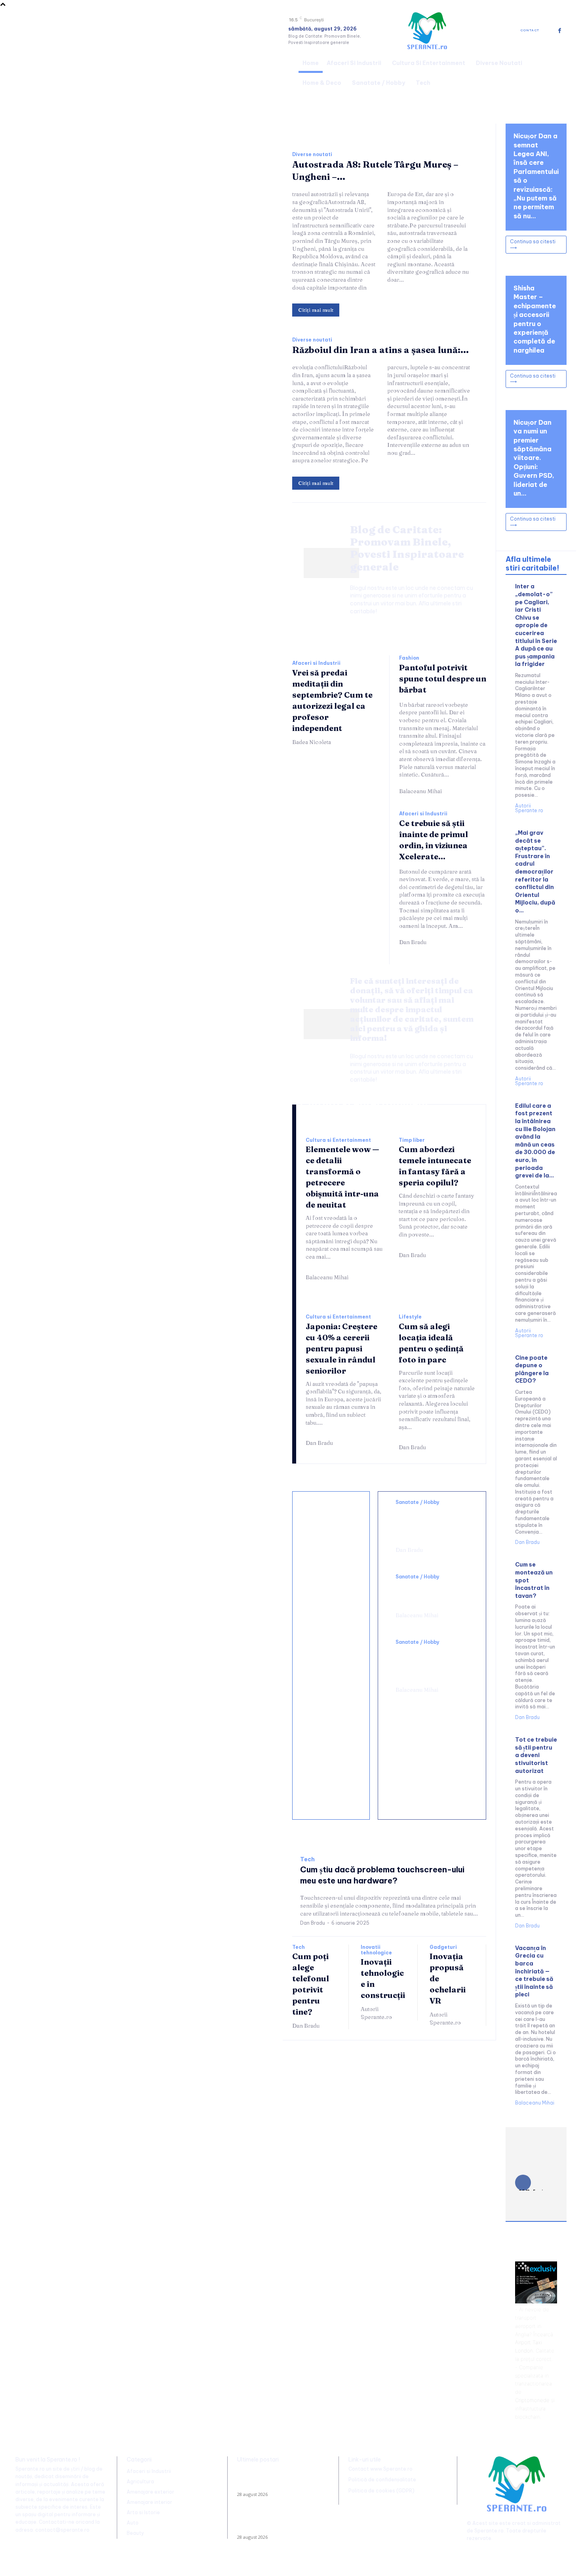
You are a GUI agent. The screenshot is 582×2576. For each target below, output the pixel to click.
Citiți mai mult (316, 310)
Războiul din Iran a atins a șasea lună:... (380, 350)
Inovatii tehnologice (376, 1950)
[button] (557, 72)
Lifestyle (410, 1317)
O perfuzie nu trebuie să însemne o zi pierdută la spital (429, 1594)
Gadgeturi (443, 1947)
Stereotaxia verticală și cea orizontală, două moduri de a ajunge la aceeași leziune (431, 1524)
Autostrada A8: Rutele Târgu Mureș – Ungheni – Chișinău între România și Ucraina (281, 2480)
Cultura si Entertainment (338, 1140)
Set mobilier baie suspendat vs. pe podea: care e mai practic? (331, 1730)
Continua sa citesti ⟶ (533, 244)
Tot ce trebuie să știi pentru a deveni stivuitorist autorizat (536, 1755)
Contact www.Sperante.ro (380, 2469)
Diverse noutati (312, 155)
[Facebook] (560, 31)
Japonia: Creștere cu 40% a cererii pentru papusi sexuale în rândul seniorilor (341, 1348)
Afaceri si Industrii (316, 663)
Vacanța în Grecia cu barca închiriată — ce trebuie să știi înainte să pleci (534, 1971)
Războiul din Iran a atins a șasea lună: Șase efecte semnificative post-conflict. (276, 2523)
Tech (307, 1859)
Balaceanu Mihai (420, 791)
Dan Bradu (413, 942)
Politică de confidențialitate (382, 2480)
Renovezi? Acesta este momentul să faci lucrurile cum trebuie (327, 1589)
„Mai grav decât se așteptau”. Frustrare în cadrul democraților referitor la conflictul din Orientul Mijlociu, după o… (535, 872)
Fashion (409, 658)
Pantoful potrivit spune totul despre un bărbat (443, 678)
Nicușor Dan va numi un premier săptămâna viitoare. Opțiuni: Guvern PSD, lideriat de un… (534, 458)
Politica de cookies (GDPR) (381, 2491)
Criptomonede (532, 2400)
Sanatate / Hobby (417, 1502)
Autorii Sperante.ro (376, 2013)
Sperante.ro (489, 2531)
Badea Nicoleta (312, 742)
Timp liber (412, 1140)
